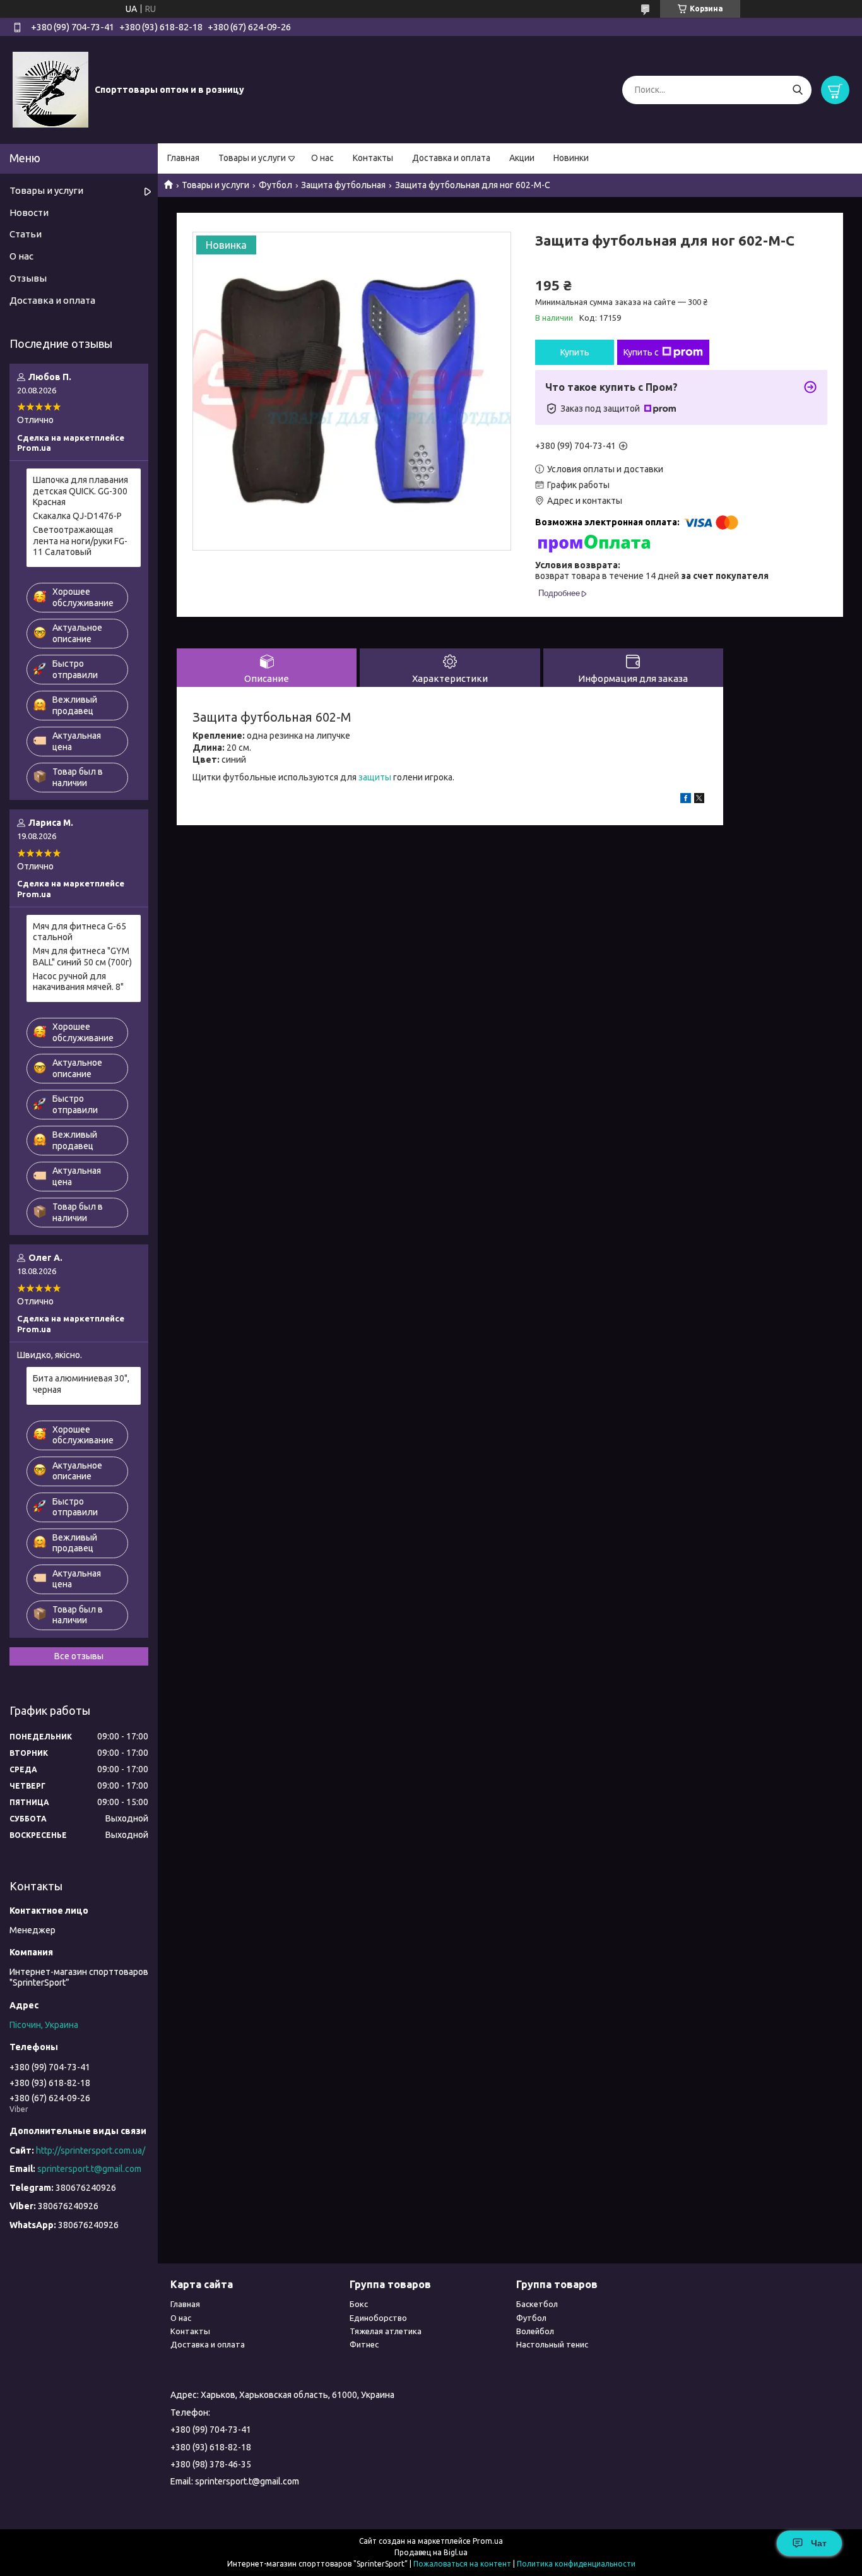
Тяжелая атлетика (386, 2331)
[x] (699, 800)
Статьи (26, 234)
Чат (819, 2543)
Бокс (359, 2304)
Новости (29, 212)
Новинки (571, 158)
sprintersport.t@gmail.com (89, 2169)
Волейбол (535, 2331)
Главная (183, 158)
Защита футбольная (343, 185)
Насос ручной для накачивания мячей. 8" (78, 982)
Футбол (275, 185)
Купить (575, 352)
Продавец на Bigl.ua (431, 2552)
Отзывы (28, 278)
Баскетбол (537, 2304)
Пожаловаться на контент (462, 2564)
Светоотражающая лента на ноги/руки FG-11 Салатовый (80, 541)
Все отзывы (79, 1656)
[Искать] (797, 90)
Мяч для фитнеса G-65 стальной (80, 932)
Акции (522, 158)
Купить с (641, 352)
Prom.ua (488, 2541)
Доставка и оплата (451, 158)
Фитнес (364, 2344)
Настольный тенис (552, 2344)
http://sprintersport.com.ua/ (91, 2150)
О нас (322, 158)
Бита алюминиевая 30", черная (81, 1384)
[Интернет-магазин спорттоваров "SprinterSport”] (50, 89)
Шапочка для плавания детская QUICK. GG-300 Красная (80, 491)
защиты (375, 777)
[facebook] (686, 800)
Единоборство (378, 2318)
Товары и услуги (252, 158)
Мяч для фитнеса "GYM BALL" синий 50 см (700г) (82, 957)
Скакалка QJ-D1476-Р (77, 516)
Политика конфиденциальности (576, 2564)
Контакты (373, 158)
